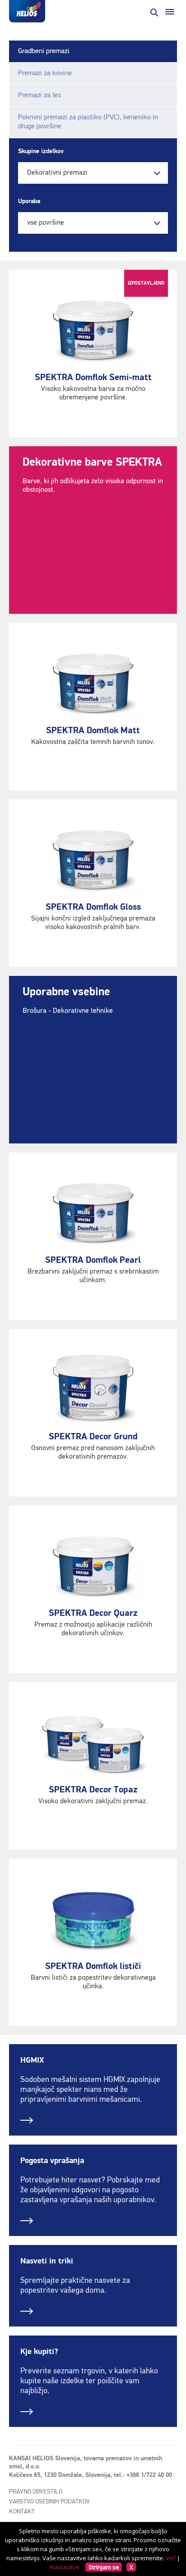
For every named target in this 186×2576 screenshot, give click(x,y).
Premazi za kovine (45, 73)
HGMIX (32, 2060)
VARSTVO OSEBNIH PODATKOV (49, 2502)
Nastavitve (65, 2567)
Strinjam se (104, 2567)
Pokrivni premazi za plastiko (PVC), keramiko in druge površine (88, 122)
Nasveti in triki (47, 2261)
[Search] (153, 12)
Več (171, 2558)
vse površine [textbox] (46, 223)
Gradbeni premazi (44, 51)
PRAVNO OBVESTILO (36, 2492)
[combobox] (93, 173)
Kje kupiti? (39, 2352)
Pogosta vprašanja (52, 2161)
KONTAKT (22, 2512)
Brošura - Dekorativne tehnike (68, 1011)
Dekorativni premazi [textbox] (57, 173)
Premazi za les (40, 95)
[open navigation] (170, 12)
